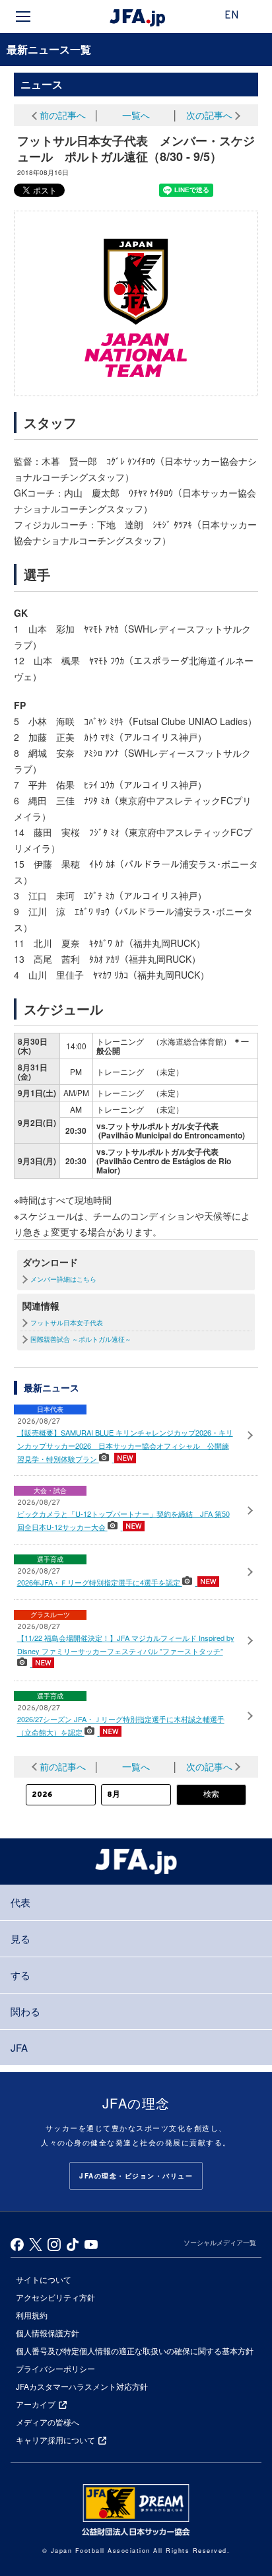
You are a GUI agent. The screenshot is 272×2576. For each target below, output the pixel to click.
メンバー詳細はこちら (63, 1279)
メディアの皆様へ (48, 2422)
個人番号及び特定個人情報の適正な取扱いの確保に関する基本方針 (135, 2350)
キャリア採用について (55, 2440)
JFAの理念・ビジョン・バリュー (136, 2176)
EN (232, 16)
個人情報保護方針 (48, 2333)
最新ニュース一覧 (49, 49)
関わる (25, 2011)
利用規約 (32, 2315)
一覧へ (136, 115)
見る (20, 1938)
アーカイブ (36, 2404)
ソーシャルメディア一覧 (220, 2243)
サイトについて (44, 2279)
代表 (20, 1902)
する (20, 1975)
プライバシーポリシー (55, 2368)
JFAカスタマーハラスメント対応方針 (82, 2386)
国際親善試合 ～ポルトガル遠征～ (81, 1339)
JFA (19, 2047)
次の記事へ (209, 115)
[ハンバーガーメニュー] (23, 17)
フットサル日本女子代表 (67, 1323)
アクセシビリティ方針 (55, 2297)
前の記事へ (63, 115)
